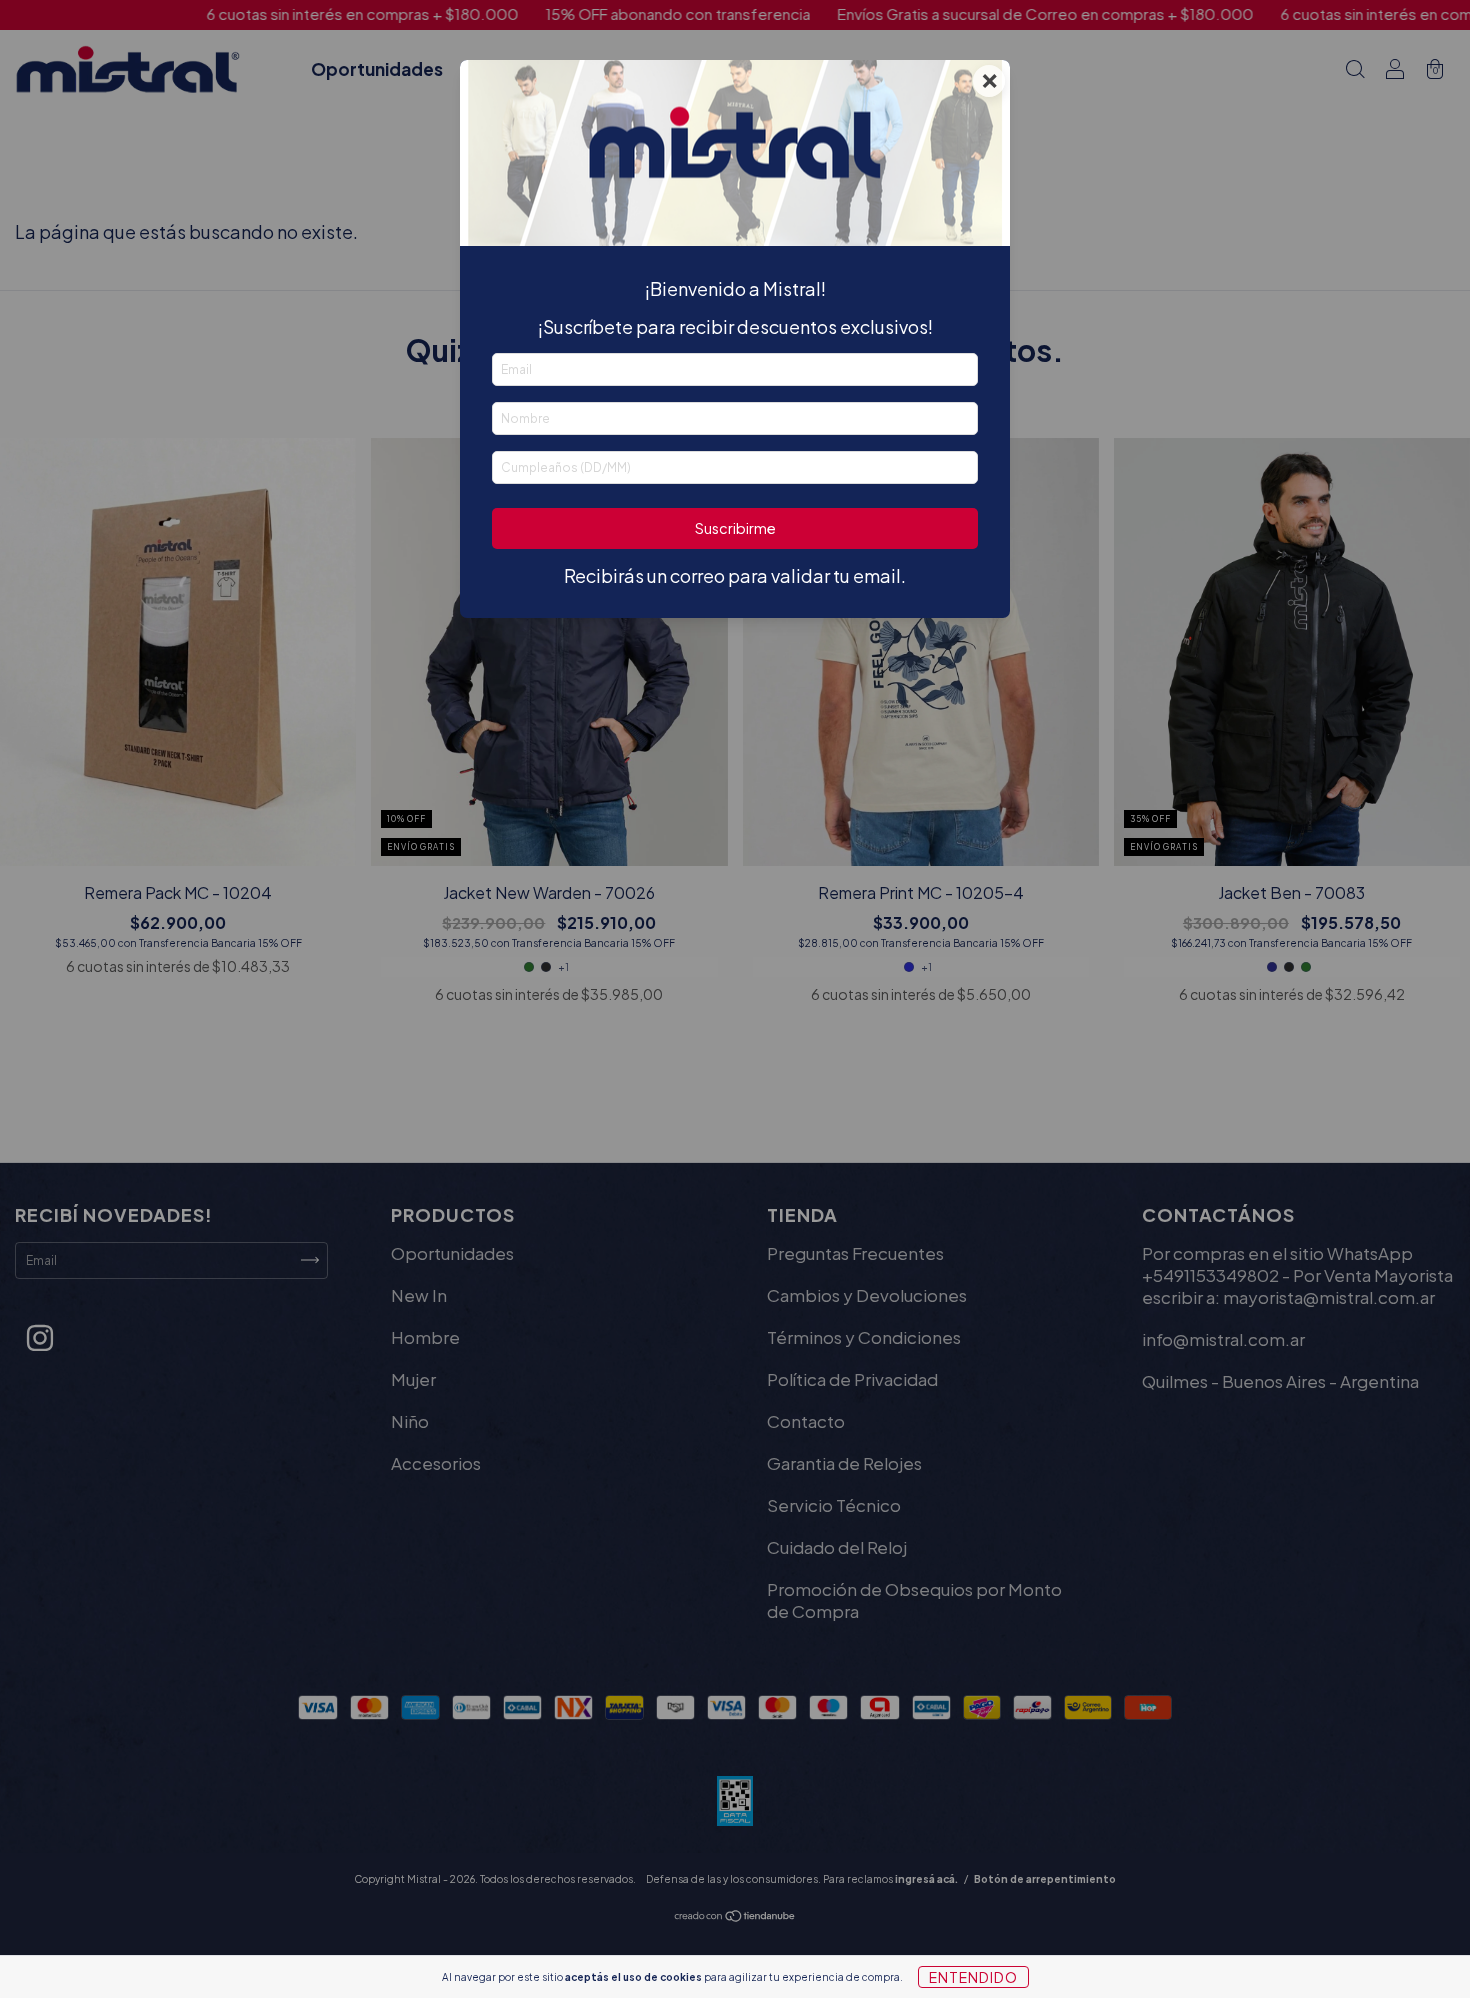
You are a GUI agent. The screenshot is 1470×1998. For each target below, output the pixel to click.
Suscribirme (735, 528)
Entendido (973, 1977)
